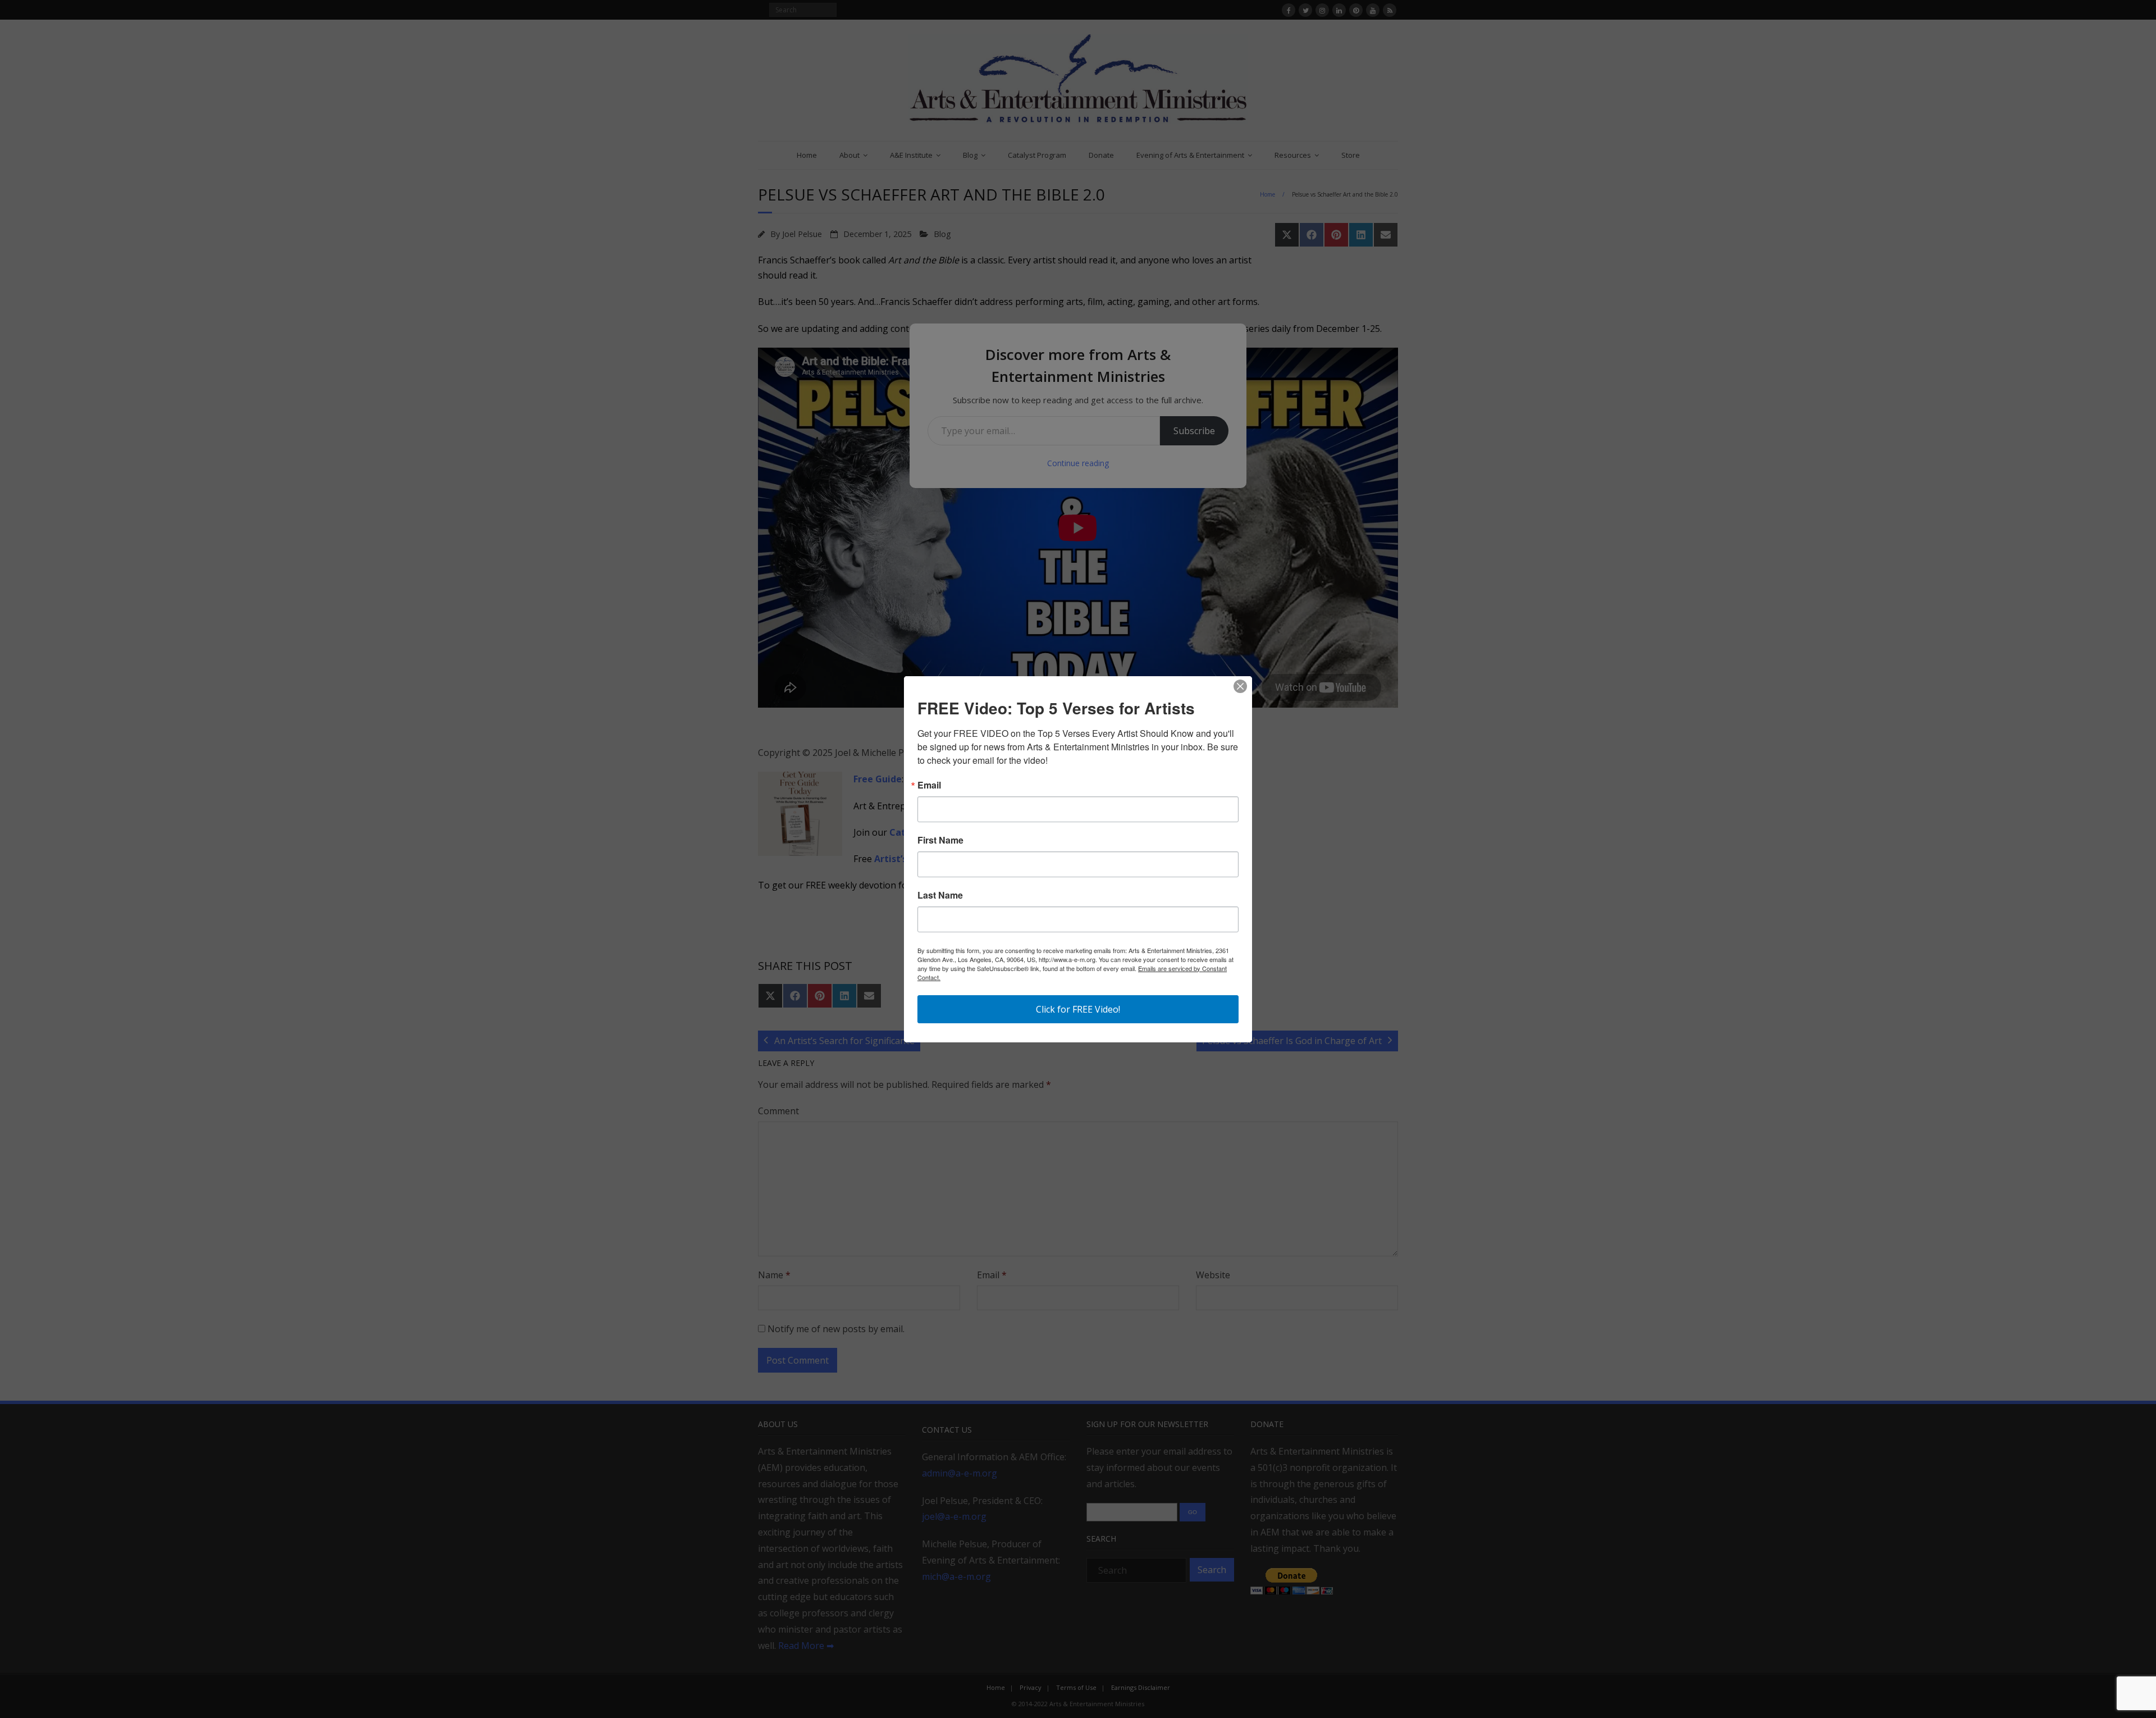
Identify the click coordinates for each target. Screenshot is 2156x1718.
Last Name (940, 895)
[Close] (1240, 686)
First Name (940, 840)
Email (929, 785)
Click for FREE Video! (1078, 1009)
